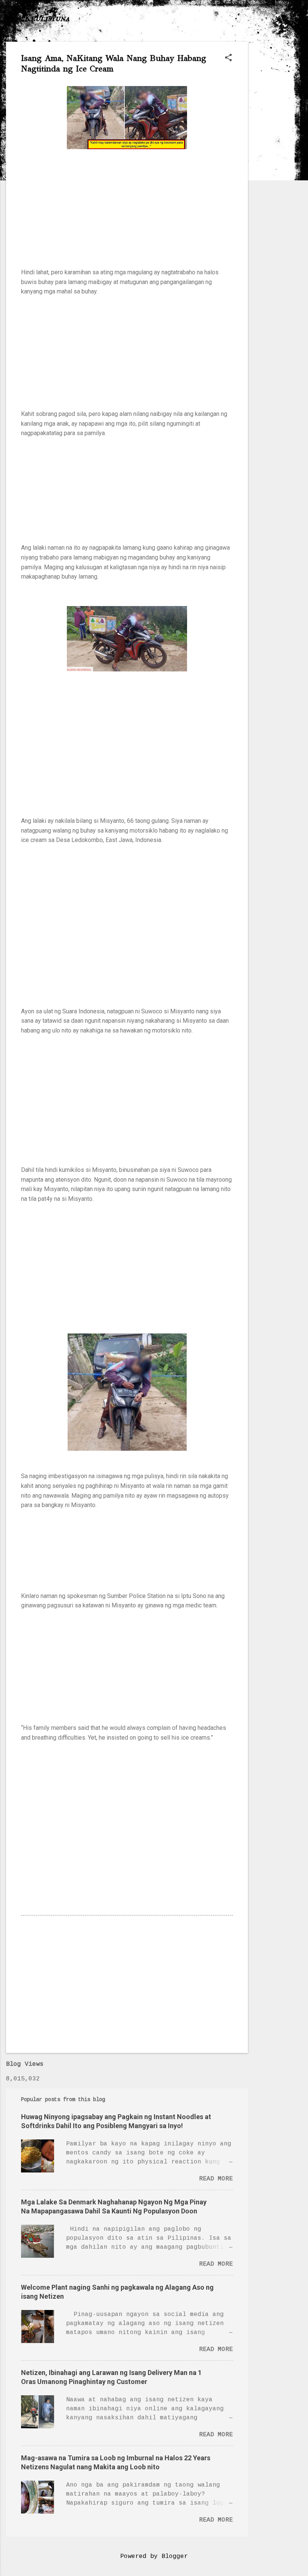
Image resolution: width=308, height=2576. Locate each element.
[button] (228, 58)
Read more (216, 2179)
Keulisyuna (47, 18)
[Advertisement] (278, 154)
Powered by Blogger (154, 2556)
